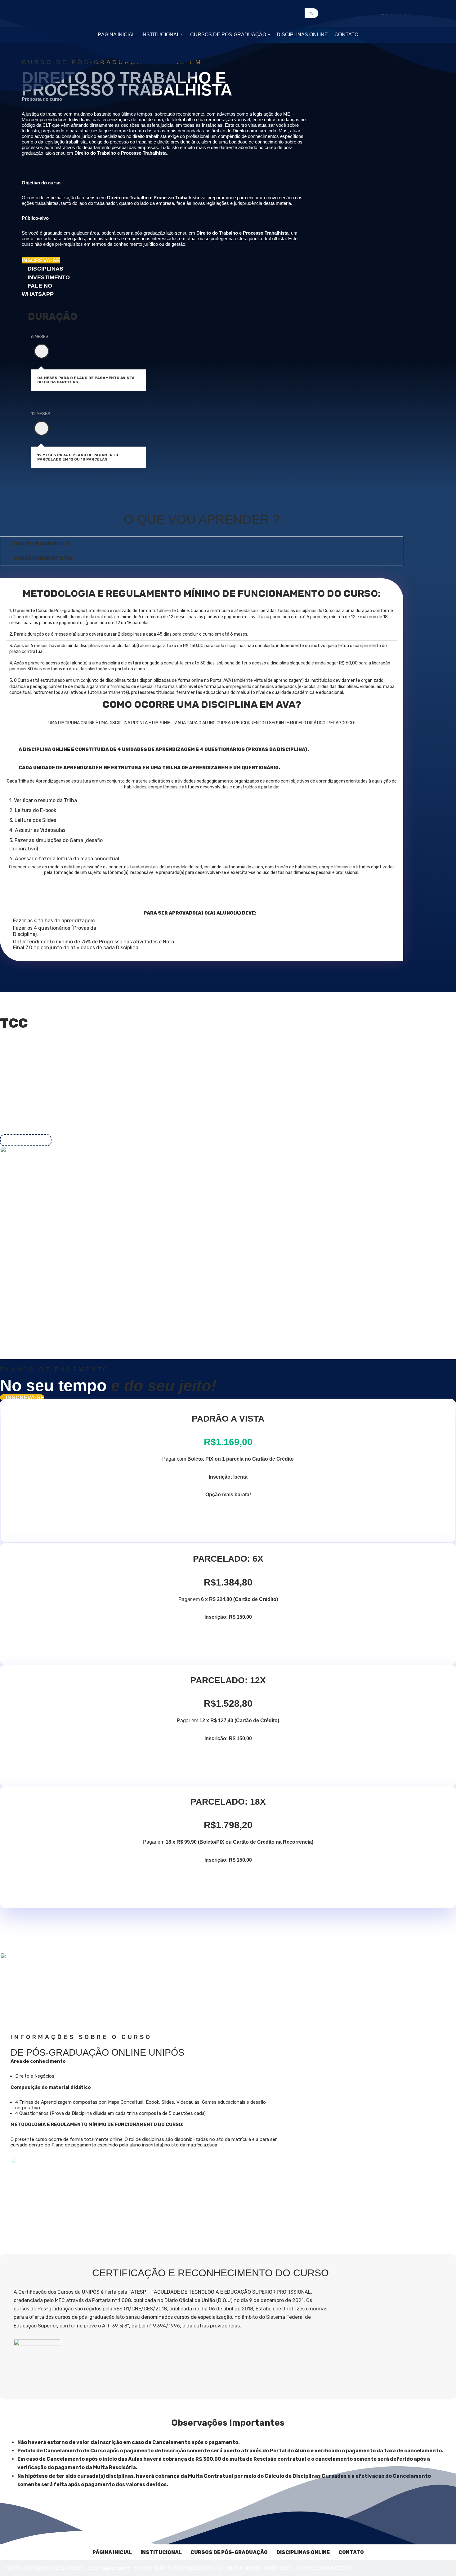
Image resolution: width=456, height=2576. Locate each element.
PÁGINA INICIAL (116, 35)
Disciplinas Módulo (42, 544)
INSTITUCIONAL (161, 2552)
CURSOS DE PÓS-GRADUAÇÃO (229, 2552)
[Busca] (312, 13)
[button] (182, 35)
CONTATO (346, 35)
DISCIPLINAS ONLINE (302, 35)
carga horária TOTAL (43, 558)
